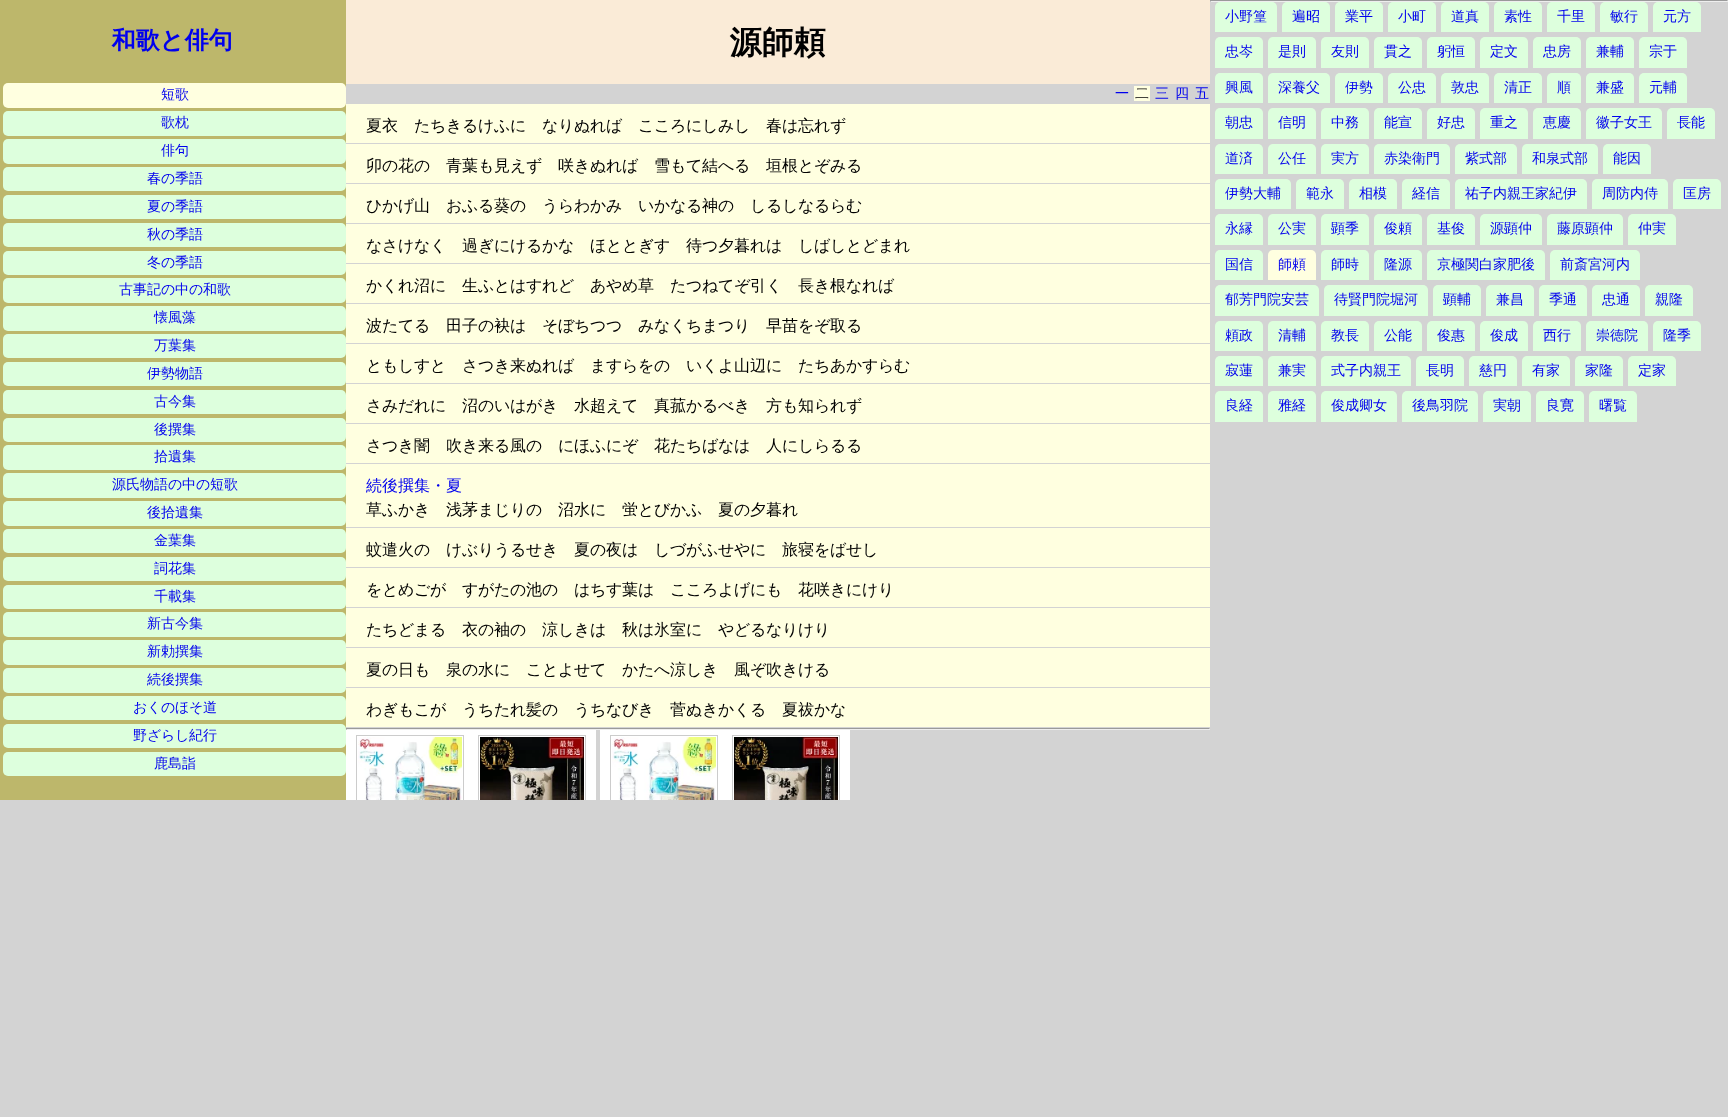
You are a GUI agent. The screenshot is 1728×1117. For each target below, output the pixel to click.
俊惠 (1451, 335)
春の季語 (175, 178)
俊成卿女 (1359, 405)
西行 (1557, 335)
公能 (1398, 335)
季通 (1563, 299)
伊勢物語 (175, 373)
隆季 (1677, 335)
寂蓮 (1239, 370)
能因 (1627, 158)
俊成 (1504, 335)
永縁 (1239, 228)
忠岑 (1239, 51)
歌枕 (175, 122)
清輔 (1292, 335)
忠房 (1557, 51)
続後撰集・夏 (414, 485)
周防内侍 (1630, 193)
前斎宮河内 (1595, 264)
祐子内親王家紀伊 (1521, 193)
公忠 (1412, 87)
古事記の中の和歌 (175, 289)
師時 (1345, 264)
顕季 (1345, 228)
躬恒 (1451, 51)
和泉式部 (1560, 158)
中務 (1345, 122)
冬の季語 (175, 262)
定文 (1504, 51)
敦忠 (1465, 87)
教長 (1345, 335)
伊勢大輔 (1253, 193)
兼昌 (1510, 299)
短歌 (175, 94)
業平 (1359, 16)
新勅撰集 (175, 651)
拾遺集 (175, 456)
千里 (1571, 16)
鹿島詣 (175, 763)
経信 (1426, 193)
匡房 (1697, 193)
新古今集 (175, 623)
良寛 (1560, 405)
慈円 (1493, 370)
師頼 (1292, 264)
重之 (1504, 122)
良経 (1239, 405)
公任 (1292, 158)
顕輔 (1457, 299)
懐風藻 (175, 317)
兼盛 (1610, 87)
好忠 (1451, 122)
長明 (1440, 370)
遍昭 (1306, 16)
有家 (1546, 370)
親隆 (1669, 299)
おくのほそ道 (175, 707)
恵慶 (1557, 122)
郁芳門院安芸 (1267, 299)
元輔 (1663, 87)
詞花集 (175, 568)
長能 (1691, 122)
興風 (1239, 87)
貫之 (1398, 51)
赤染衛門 (1412, 158)
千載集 (175, 596)
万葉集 (175, 345)
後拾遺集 (175, 512)
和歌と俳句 (172, 40)
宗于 (1663, 51)
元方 (1677, 16)
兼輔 (1610, 51)
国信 (1239, 264)
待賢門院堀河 (1376, 299)
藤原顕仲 (1585, 228)
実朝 (1507, 405)
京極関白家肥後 (1486, 264)
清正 (1518, 87)
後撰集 (175, 429)
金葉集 (175, 540)
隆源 (1398, 264)
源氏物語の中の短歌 (175, 484)
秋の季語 (175, 234)
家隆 (1599, 370)
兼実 (1292, 370)
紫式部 (1486, 158)
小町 (1412, 16)
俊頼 (1398, 228)
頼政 (1239, 335)
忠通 (1616, 299)
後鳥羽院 (1440, 405)
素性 (1518, 16)
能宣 (1398, 122)
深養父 (1299, 87)
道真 (1465, 16)
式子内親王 (1366, 370)
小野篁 (1246, 16)
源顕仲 (1511, 228)
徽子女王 (1624, 122)
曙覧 (1613, 405)
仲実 (1652, 228)
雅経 (1292, 405)
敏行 (1624, 16)
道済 (1239, 158)
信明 (1292, 122)
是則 (1292, 51)
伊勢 (1359, 87)
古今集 (175, 401)
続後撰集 (175, 679)
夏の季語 (175, 206)
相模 (1373, 193)
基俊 (1451, 228)
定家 (1652, 370)
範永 (1320, 193)
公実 (1292, 228)
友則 (1345, 51)
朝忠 (1239, 122)
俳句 (175, 150)
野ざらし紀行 (175, 735)
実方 (1345, 158)
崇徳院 (1617, 335)
